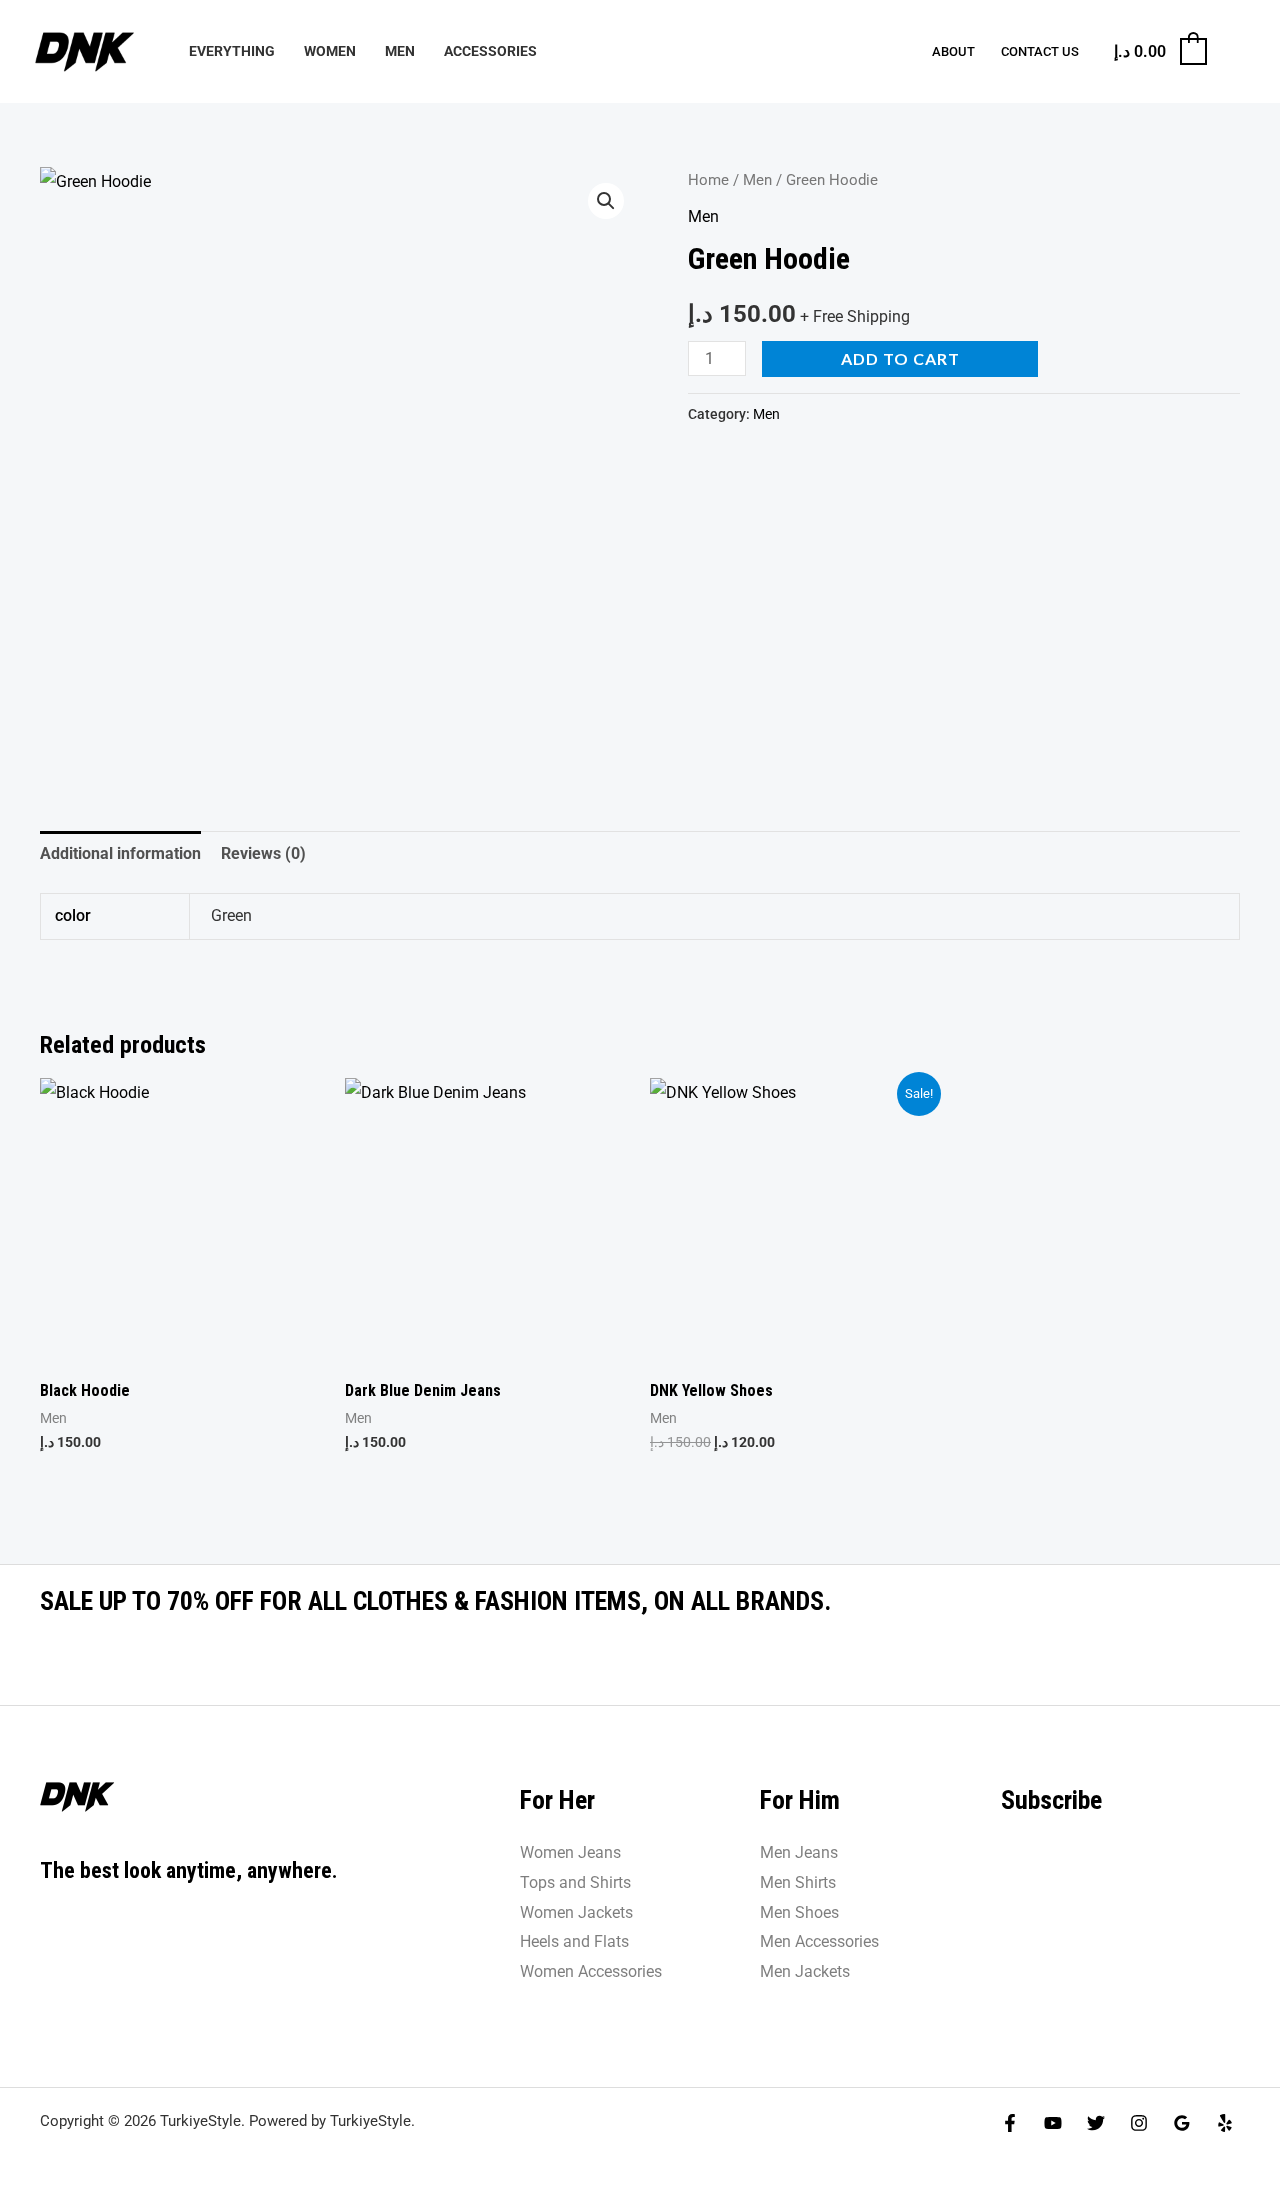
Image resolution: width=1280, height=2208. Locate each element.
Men (400, 51)
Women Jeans (570, 1852)
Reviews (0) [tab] (263, 853)
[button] (606, 201)
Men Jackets (805, 1971)
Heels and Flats (574, 1941)
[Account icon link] (1236, 52)
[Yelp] (1225, 2123)
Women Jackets (576, 1912)
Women (330, 51)
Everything (232, 51)
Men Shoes (799, 1912)
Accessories (490, 51)
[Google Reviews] (1182, 2123)
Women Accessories (591, 1971)
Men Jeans (799, 1852)
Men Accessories (819, 1941)
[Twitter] (1096, 2123)
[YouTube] (1053, 2123)
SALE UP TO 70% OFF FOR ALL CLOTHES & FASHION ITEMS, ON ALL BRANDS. (435, 1601)
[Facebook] (1010, 2123)
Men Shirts (798, 1882)
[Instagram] (1139, 2123)
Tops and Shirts (575, 1882)
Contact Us (1040, 51)
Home (708, 180)
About (953, 51)
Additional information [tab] (120, 853)
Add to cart (900, 358)
